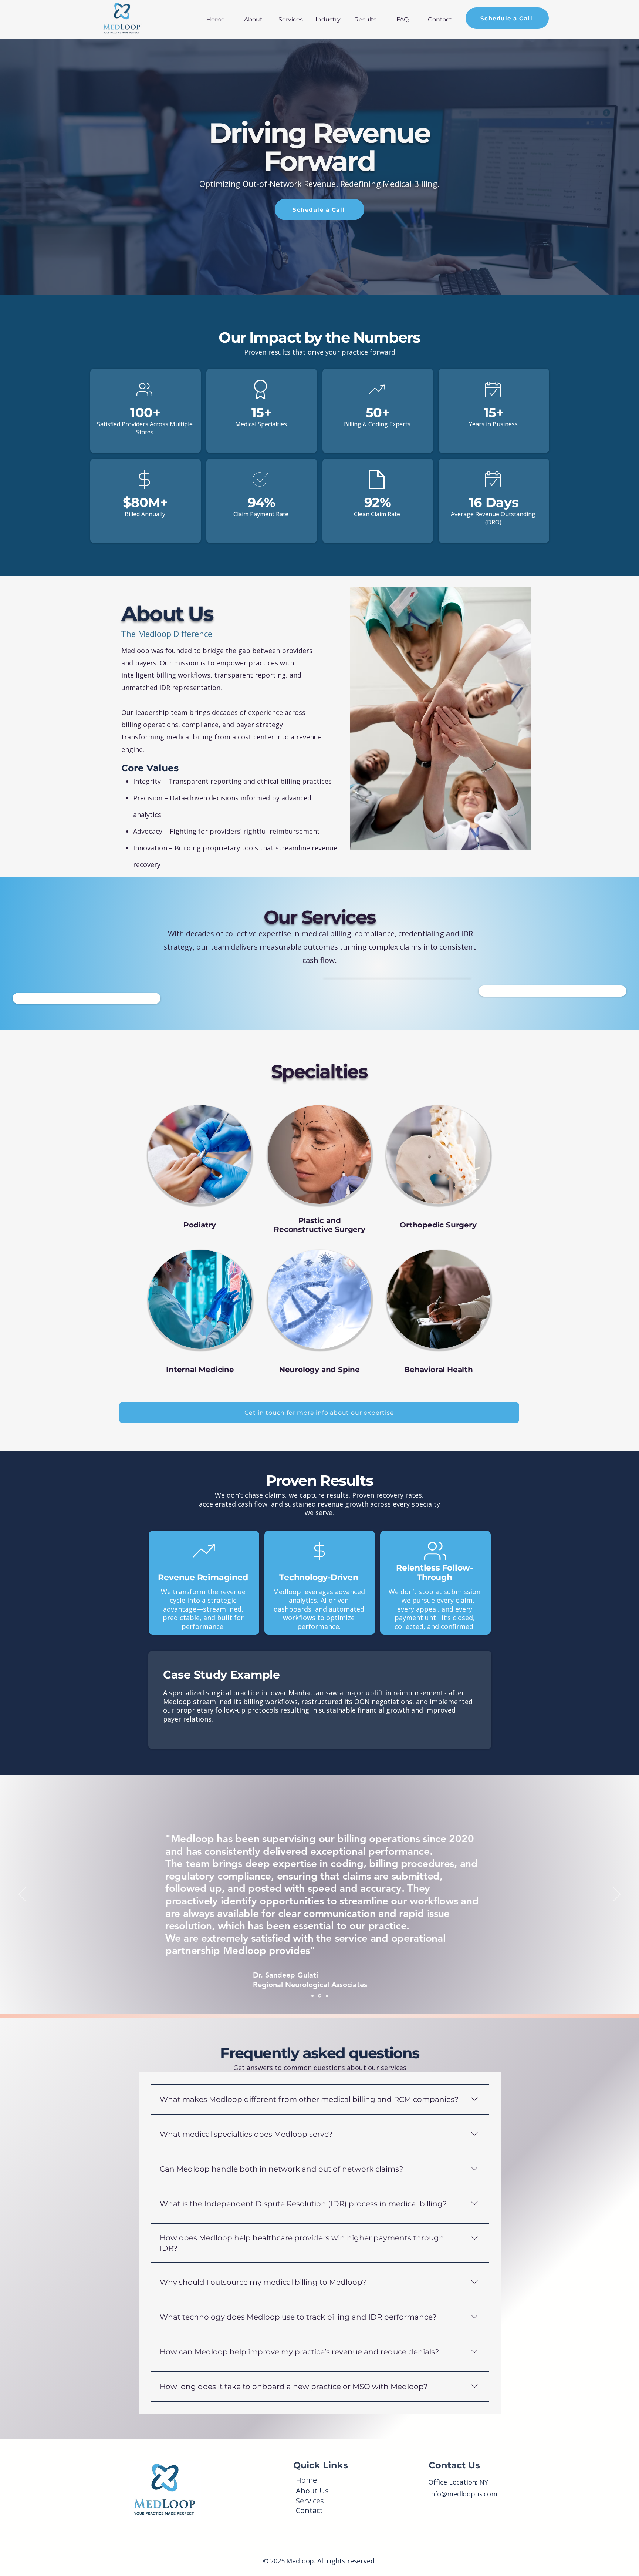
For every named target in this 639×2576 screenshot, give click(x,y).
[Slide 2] (320, 1996)
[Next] (617, 1895)
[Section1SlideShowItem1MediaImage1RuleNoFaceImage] (313, 1996)
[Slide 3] (327, 1996)
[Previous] (22, 1895)
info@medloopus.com (463, 2494)
